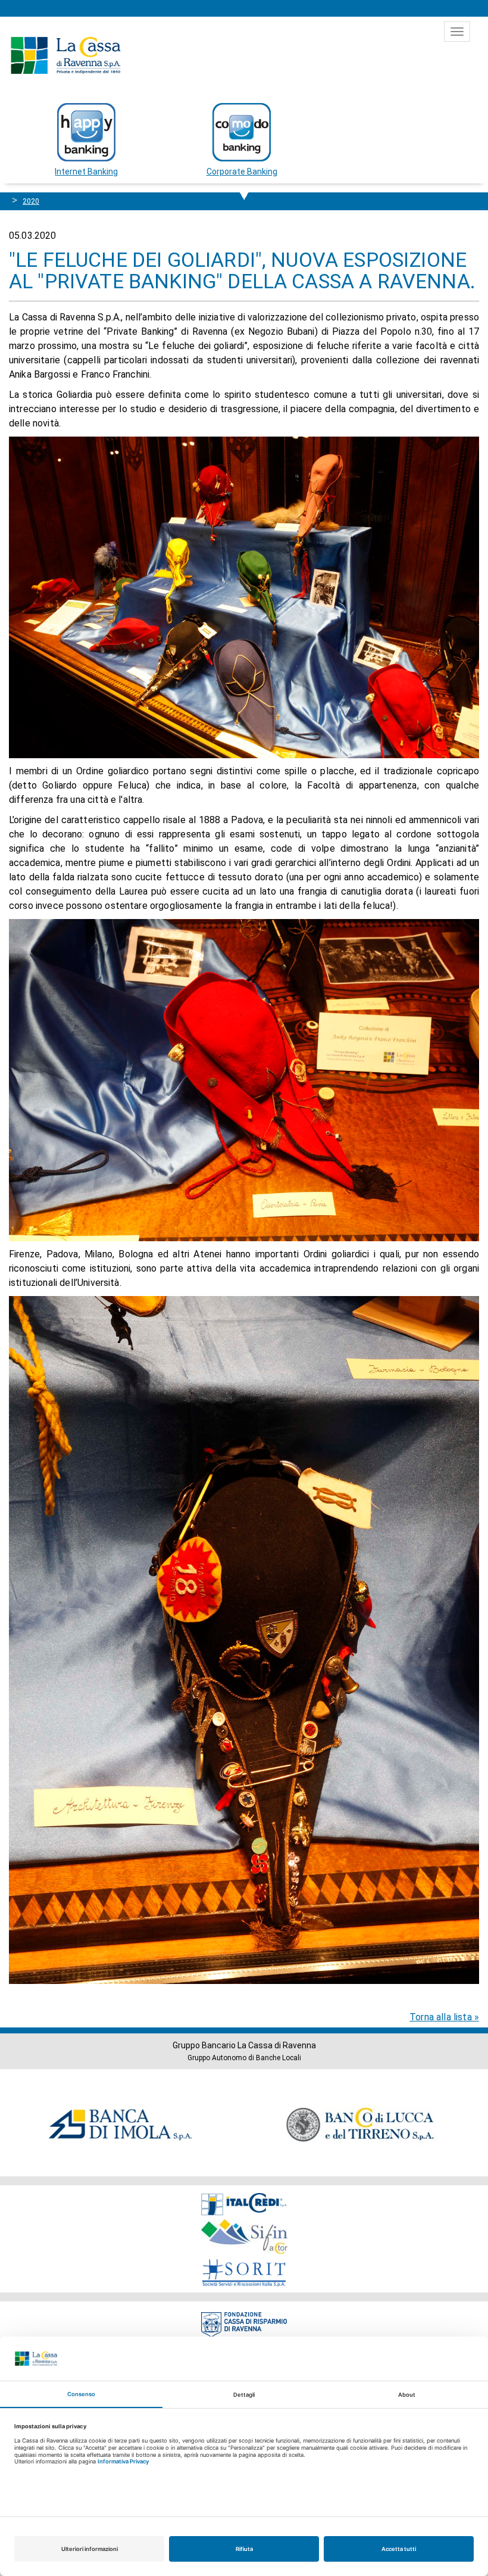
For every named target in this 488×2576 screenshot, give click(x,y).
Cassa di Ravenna (65, 55)
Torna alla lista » (444, 2017)
